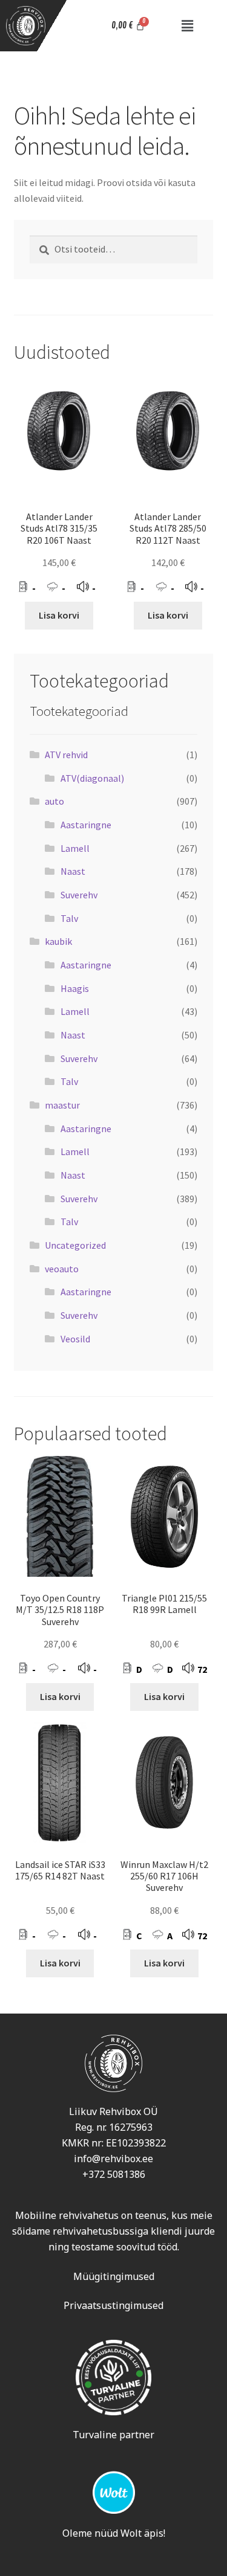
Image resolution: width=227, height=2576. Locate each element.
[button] (187, 26)
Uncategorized (75, 1245)
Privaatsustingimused (113, 2305)
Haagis (75, 988)
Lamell (75, 848)
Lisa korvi (59, 615)
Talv (69, 918)
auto (54, 801)
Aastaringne (86, 825)
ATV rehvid (66, 755)
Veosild (75, 1339)
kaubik (58, 941)
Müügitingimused (114, 2276)
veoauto (62, 1269)
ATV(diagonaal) (92, 778)
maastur (62, 1105)
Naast (73, 871)
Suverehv (79, 895)
